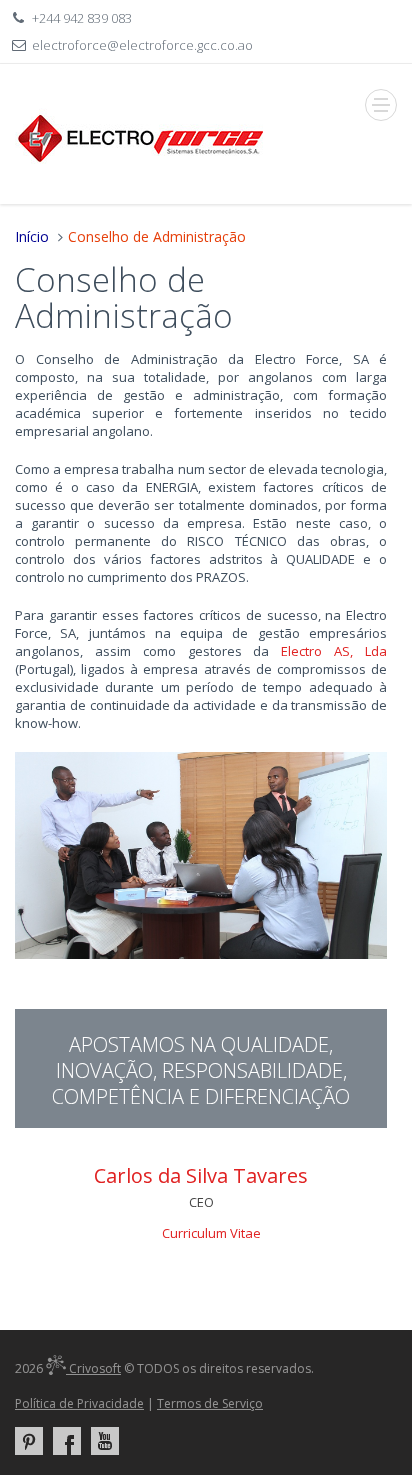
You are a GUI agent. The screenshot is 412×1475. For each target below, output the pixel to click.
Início (32, 236)
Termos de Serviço (210, 1403)
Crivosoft (93, 1368)
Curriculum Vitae (211, 1233)
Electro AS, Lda (334, 651)
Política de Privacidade (79, 1403)
